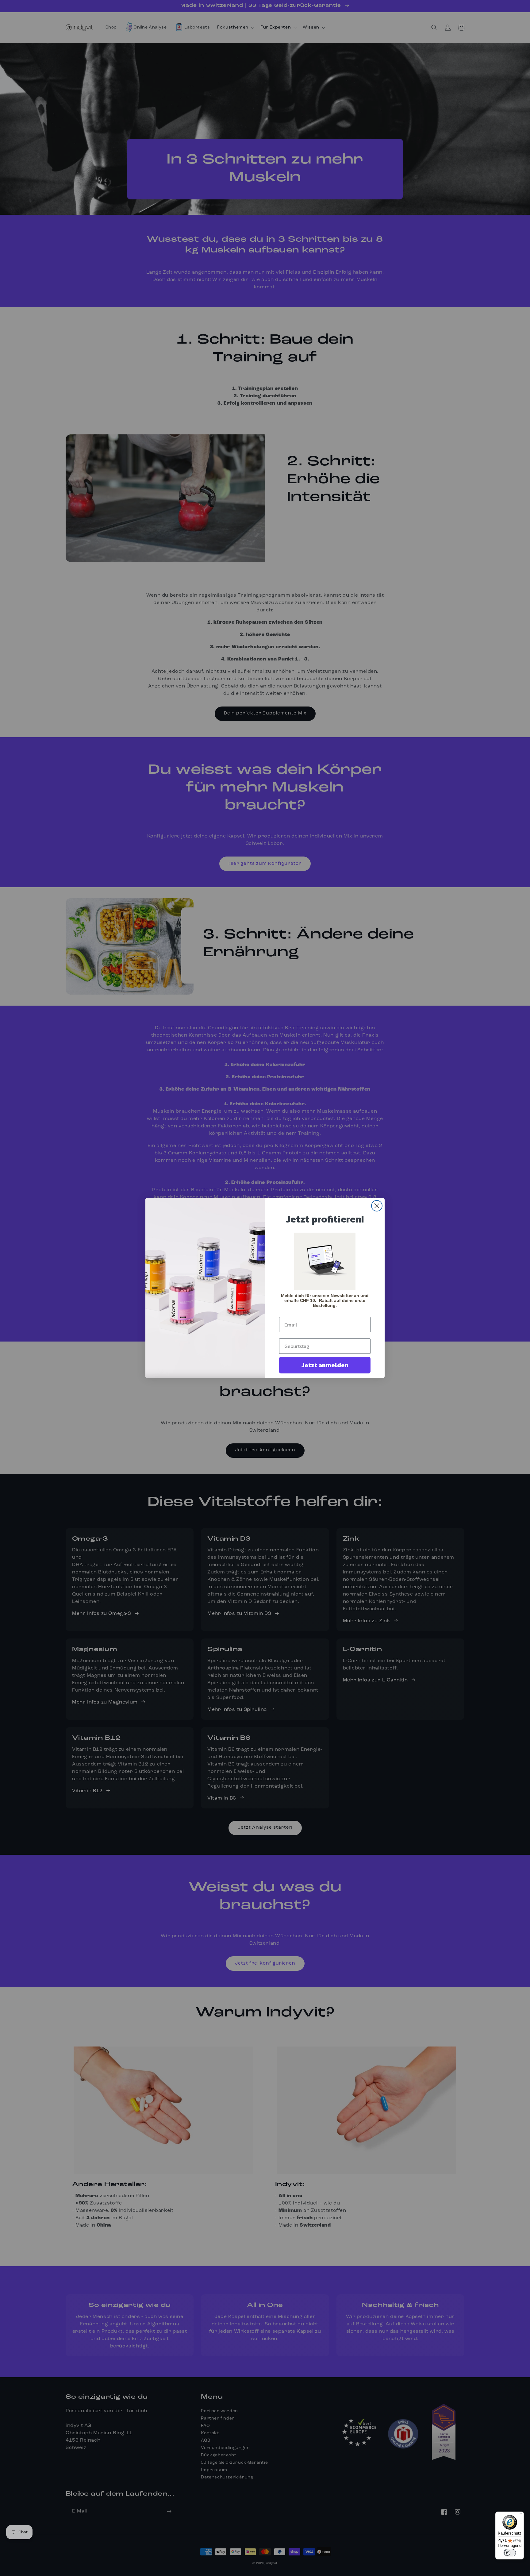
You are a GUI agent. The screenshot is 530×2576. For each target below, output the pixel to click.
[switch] (510, 2553)
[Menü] (520, 2515)
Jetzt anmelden (325, 1365)
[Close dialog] (377, 1206)
